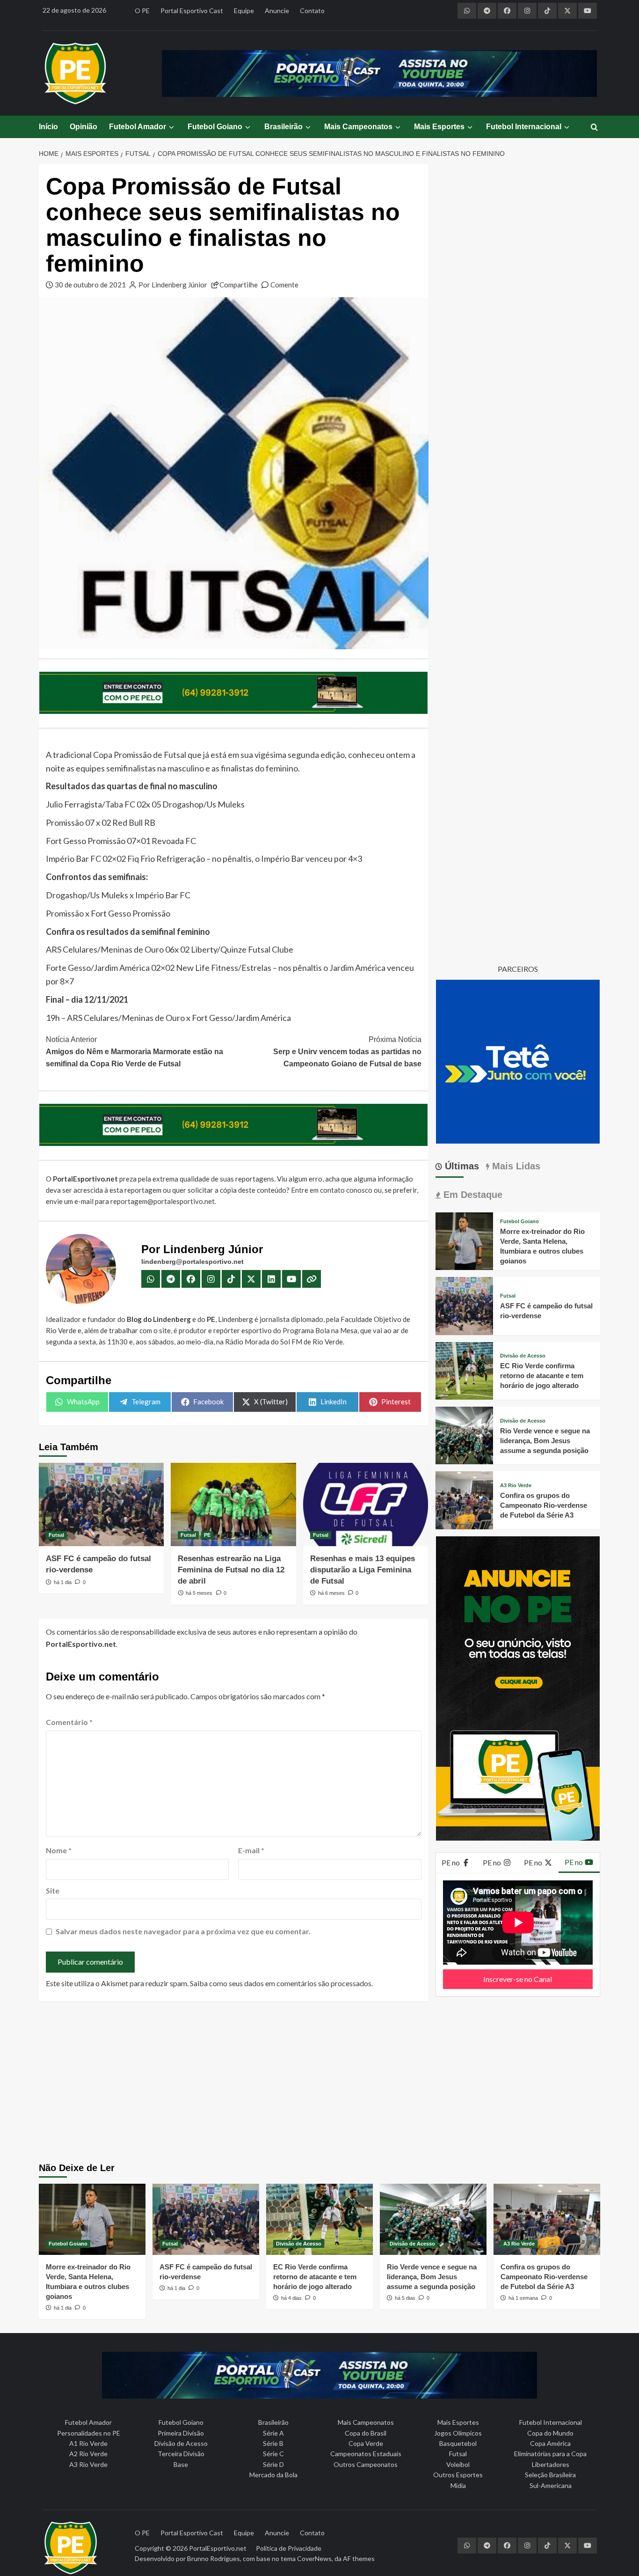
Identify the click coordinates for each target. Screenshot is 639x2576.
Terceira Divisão (181, 2454)
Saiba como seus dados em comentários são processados (281, 1983)
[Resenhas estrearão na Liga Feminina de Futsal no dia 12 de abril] (233, 1505)
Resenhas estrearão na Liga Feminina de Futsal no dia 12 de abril (231, 1570)
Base (181, 2464)
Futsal (56, 1535)
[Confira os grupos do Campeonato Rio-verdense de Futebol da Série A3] (464, 1499)
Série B (273, 2443)
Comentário (69, 1722)
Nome (59, 1850)
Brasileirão (283, 127)
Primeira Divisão (181, 2433)
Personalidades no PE (89, 2433)
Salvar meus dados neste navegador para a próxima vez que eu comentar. (183, 1931)
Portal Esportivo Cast (192, 11)
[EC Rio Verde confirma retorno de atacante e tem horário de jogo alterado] (464, 1369)
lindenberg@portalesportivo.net (192, 1262)
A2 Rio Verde (88, 2454)
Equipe (244, 11)
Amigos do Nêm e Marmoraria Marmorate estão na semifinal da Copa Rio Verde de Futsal (134, 1051)
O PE (142, 11)
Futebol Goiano (215, 127)
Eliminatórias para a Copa (550, 2454)
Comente (284, 285)
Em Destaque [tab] (472, 1195)
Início (48, 127)
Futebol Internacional (524, 127)
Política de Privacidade (289, 2548)
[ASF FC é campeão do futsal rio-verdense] (101, 1505)
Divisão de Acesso (523, 1356)
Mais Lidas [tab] (515, 1166)
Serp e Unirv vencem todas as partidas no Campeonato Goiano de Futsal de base (347, 1051)
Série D (273, 2464)
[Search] (594, 128)
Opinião (84, 127)
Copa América (550, 2443)
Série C (273, 2454)
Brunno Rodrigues (214, 2558)
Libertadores (551, 2464)
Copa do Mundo (550, 2433)
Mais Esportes (439, 127)
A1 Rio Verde (88, 2443)
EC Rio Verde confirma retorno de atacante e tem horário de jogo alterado (542, 1376)
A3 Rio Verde (516, 1486)
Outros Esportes (458, 2475)
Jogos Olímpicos (458, 2433)
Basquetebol (458, 2443)
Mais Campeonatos (358, 127)
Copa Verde (366, 2443)
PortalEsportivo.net (218, 2548)
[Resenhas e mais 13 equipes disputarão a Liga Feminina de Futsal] (366, 1505)
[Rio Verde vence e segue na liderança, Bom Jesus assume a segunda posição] (464, 1435)
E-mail (251, 1850)
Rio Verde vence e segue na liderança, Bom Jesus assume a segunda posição (545, 1441)
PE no (451, 1862)
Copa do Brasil (366, 2433)
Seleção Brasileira (550, 2475)
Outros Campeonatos (366, 2464)
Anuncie (277, 11)
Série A (273, 2433)
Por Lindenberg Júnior (173, 285)
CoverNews (314, 2558)
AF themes (359, 2558)
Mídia (458, 2485)
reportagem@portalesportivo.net (163, 1201)
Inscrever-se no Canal (518, 1979)
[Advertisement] (320, 2083)
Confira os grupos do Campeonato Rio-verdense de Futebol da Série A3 (544, 1505)
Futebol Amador (138, 127)
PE (207, 1535)
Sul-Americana (551, 2485)
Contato (312, 11)
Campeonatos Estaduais (366, 2454)
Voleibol (458, 2464)
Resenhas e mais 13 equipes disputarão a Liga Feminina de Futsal (363, 1570)
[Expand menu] (171, 127)
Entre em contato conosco (332, 1190)
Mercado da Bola (273, 2475)
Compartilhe (239, 285)
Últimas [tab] (461, 1166)
